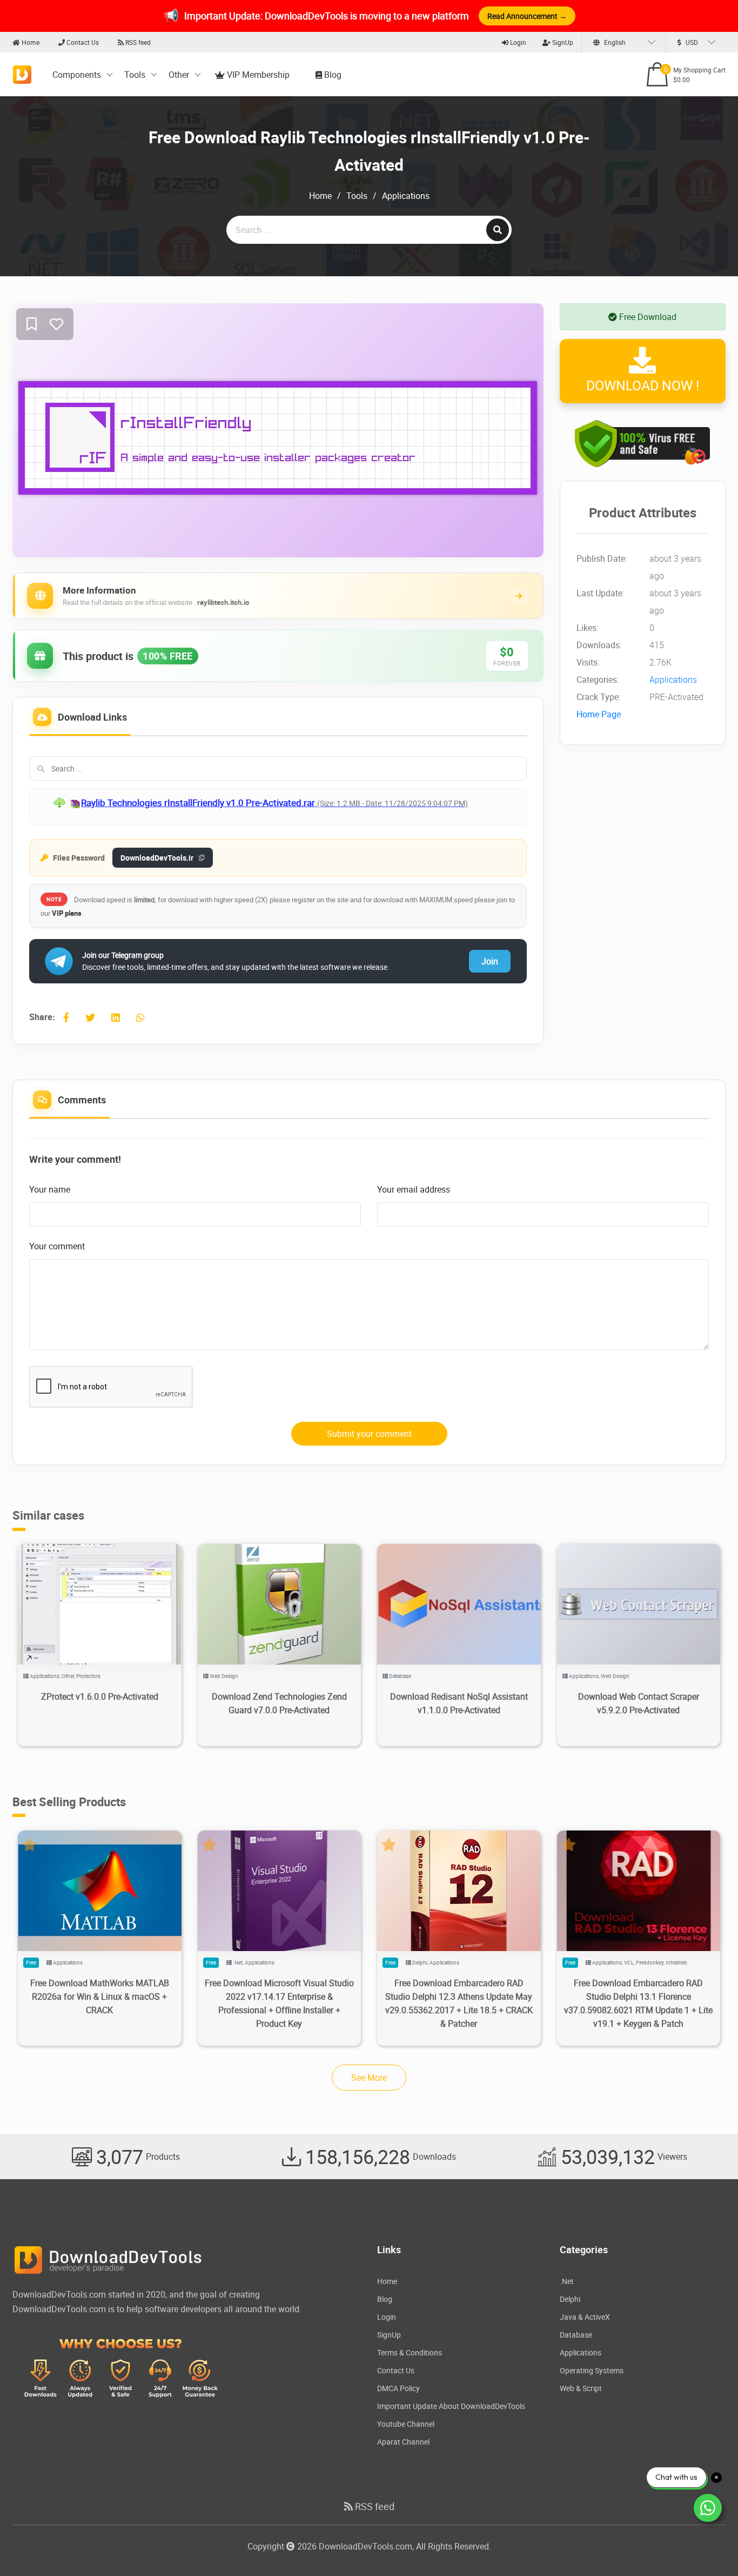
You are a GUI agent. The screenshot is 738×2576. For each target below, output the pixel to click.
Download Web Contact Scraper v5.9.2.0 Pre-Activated (639, 1703)
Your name (50, 1189)
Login (517, 42)
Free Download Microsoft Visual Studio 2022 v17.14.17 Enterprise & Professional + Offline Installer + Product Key (279, 2003)
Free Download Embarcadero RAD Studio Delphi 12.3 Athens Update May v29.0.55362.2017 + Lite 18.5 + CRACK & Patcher (459, 2003)
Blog (332, 75)
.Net (238, 1962)
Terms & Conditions (410, 2352)
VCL (629, 1962)
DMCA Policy (398, 2388)
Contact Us (82, 42)
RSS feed (137, 42)
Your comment (57, 1246)
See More (369, 2078)
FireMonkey (650, 1962)
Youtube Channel (406, 2424)
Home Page (599, 715)
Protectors (88, 1676)
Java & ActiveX (585, 2317)
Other (179, 75)
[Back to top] (708, 2546)
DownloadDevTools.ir (157, 858)
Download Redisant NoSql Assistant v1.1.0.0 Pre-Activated (459, 1703)
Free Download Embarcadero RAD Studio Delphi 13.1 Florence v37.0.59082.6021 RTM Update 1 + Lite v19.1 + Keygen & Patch (638, 2003)
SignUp (562, 42)
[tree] (278, 807)
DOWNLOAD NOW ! (643, 386)
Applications (406, 196)
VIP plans (67, 913)
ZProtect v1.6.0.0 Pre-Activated (100, 1696)
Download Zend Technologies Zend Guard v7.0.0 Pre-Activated (279, 1703)
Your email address (414, 1189)
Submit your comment (369, 1434)
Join (490, 961)
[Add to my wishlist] (32, 325)
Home (30, 42)
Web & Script (581, 2388)
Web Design (224, 1676)
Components (77, 75)
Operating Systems (592, 2370)
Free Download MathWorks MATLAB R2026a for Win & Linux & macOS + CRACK (100, 1996)
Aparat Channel (403, 2442)
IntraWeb (676, 1962)
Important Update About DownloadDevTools (451, 2406)
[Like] (56, 325)
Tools (135, 75)
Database (400, 1676)
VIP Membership (257, 75)
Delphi (420, 1962)
